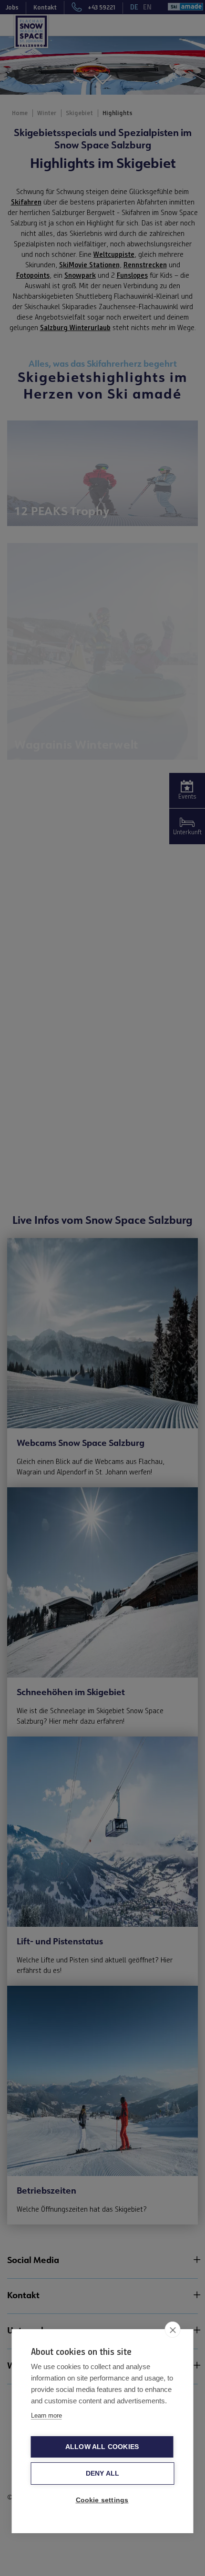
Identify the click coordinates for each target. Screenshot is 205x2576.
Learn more (46, 2415)
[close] (173, 2330)
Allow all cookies (102, 2447)
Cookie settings (102, 2500)
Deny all (103, 2474)
